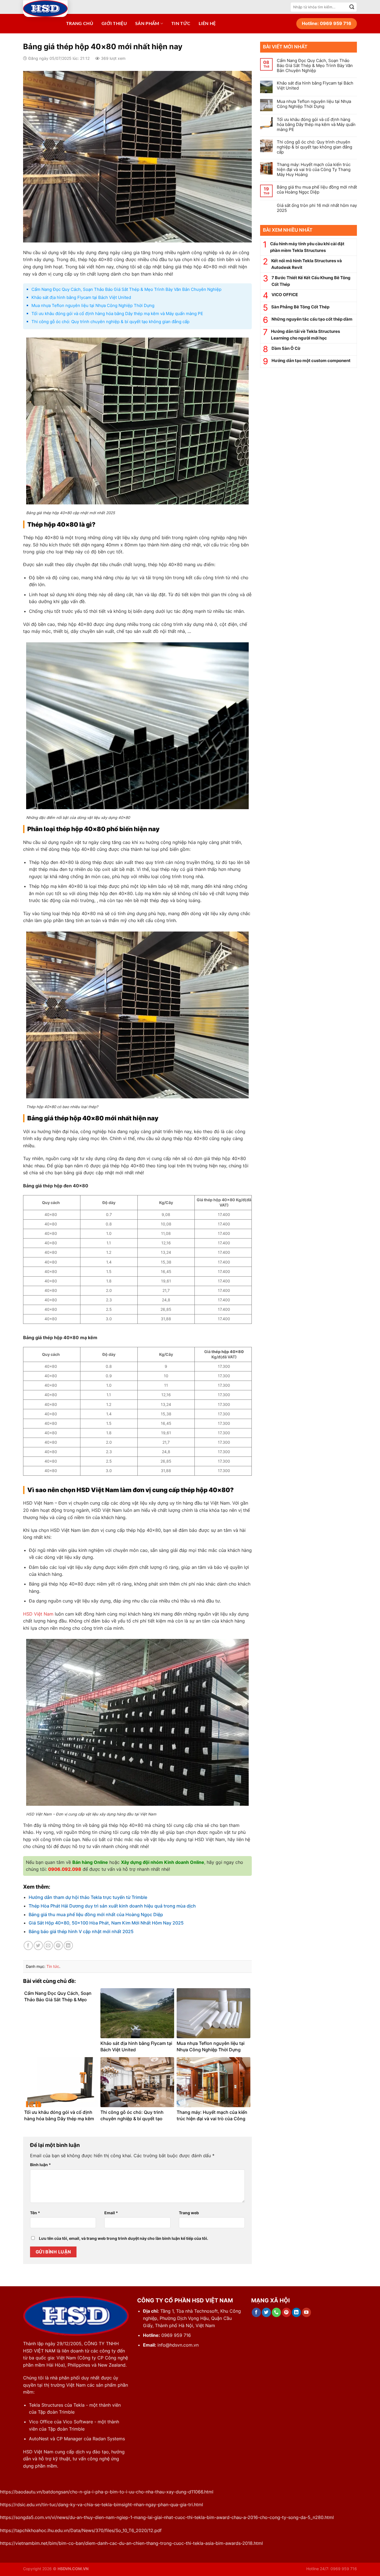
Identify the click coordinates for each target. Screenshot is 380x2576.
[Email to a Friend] (48, 1945)
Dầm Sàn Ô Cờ (286, 348)
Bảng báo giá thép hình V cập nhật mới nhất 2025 (81, 1931)
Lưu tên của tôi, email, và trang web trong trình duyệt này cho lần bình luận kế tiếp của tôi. (124, 2238)
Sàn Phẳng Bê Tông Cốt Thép (300, 307)
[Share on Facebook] (28, 1945)
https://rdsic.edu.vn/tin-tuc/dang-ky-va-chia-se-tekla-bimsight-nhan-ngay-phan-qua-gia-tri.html (102, 2505)
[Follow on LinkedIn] (296, 2312)
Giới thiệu (114, 24)
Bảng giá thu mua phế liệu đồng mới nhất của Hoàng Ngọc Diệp (96, 1914)
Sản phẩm (147, 24)
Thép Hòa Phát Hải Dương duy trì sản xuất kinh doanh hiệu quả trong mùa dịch (112, 1906)
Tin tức (181, 24)
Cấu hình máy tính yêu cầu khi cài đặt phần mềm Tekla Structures (307, 247)
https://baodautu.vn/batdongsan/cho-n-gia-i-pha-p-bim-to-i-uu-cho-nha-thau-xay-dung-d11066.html (107, 2492)
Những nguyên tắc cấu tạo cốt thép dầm (312, 319)
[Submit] (352, 7)
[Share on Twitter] (38, 1945)
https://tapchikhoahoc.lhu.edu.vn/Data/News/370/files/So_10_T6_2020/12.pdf (81, 2530)
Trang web (189, 2213)
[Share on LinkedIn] (68, 1945)
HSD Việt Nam (38, 1614)
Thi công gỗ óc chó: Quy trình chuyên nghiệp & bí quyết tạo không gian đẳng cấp (110, 322)
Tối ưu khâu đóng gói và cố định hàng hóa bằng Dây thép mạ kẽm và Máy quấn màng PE (117, 314)
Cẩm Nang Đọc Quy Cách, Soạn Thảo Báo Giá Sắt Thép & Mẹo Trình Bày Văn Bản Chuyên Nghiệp (126, 289)
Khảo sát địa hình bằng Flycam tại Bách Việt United (81, 297)
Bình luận (40, 2165)
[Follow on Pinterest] (286, 2312)
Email (111, 2213)
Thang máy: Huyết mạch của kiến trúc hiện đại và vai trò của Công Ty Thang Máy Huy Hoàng (314, 170)
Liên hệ (207, 24)
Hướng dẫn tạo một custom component (311, 361)
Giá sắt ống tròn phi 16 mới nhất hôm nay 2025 (317, 208)
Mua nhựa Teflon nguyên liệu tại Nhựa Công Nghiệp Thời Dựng (93, 305)
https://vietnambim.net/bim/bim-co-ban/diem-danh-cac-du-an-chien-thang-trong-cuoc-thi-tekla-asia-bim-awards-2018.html (131, 2543)
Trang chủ (80, 24)
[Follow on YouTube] (306, 2312)
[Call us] (276, 2312)
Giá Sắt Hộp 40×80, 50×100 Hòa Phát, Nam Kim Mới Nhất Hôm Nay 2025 (106, 1923)
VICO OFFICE (285, 295)
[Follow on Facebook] (256, 2312)
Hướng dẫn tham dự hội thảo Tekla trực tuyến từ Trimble (88, 1897)
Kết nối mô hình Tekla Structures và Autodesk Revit (307, 264)
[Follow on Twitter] (266, 2312)
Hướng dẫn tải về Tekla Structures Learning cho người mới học (305, 335)
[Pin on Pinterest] (58, 1945)
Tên (35, 2213)
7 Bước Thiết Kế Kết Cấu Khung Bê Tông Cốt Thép (311, 281)
